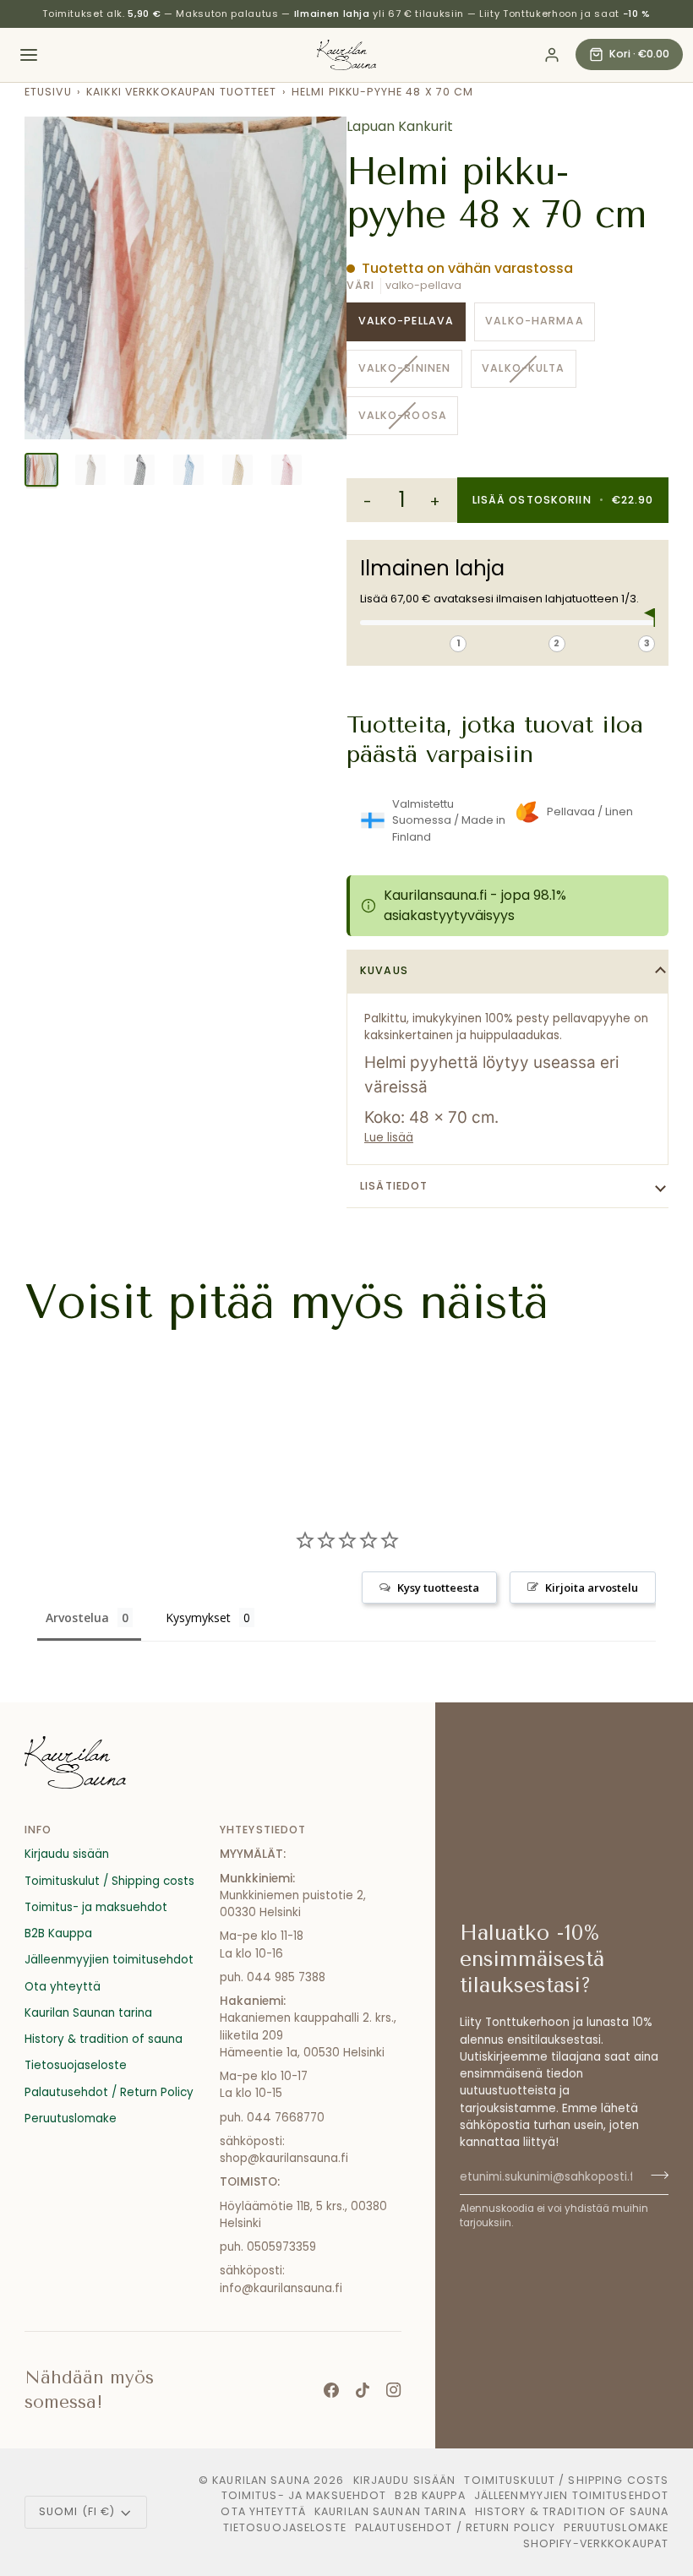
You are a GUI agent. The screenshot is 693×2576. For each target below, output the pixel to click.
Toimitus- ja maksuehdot (96, 1907)
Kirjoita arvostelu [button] (592, 1588)
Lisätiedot (394, 1186)
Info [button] (38, 1830)
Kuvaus (384, 970)
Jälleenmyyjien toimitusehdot (109, 1960)
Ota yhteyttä (63, 1987)
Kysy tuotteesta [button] (438, 1588)
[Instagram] (394, 2390)
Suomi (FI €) (77, 2511)
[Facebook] (331, 2390)
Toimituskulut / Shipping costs (109, 1881)
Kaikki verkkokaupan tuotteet (182, 92)
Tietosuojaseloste (76, 2065)
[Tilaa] (655, 2175)
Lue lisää (389, 1138)
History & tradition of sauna (104, 2039)
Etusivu (48, 92)
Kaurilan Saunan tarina (88, 2013)
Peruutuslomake (71, 2119)
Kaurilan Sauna (261, 2480)
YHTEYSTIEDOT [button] (263, 1830)
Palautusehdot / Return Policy (109, 2092)
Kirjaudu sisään (67, 1854)
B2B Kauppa (58, 1933)
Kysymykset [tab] (198, 1617)
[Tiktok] (363, 2390)
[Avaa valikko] (29, 55)
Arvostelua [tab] (77, 1617)
